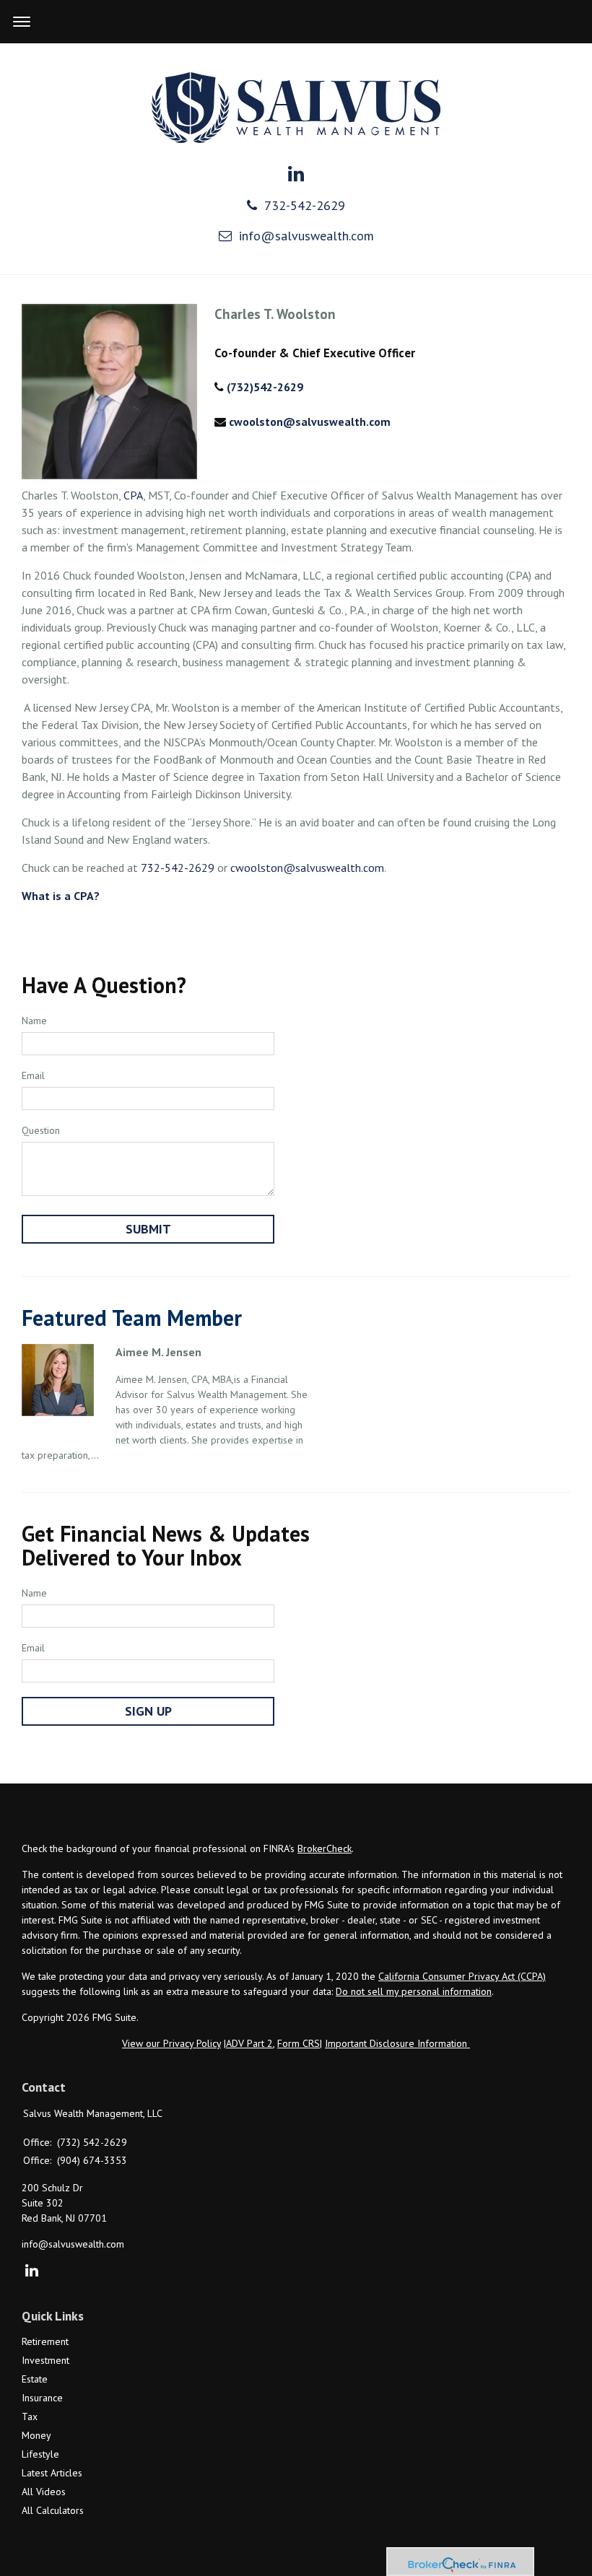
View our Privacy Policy (171, 2043)
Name (34, 1021)
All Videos (44, 2492)
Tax (30, 2416)
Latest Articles (52, 2473)
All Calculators (53, 2510)
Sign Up (148, 1711)
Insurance (42, 2398)
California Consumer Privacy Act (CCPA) (462, 1976)
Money (36, 2435)
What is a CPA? (61, 896)
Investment (45, 2360)
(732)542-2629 (265, 387)
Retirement (45, 2341)
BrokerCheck (325, 1848)
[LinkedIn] (31, 2271)
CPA (133, 495)
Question (41, 1130)
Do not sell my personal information (414, 1991)
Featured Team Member (132, 1318)
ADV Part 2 (249, 2043)
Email (33, 1075)
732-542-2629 (305, 205)
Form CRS (299, 2043)
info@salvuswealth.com (306, 236)
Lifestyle (40, 2454)
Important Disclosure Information (397, 2043)
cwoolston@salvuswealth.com (310, 422)
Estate (35, 2379)
